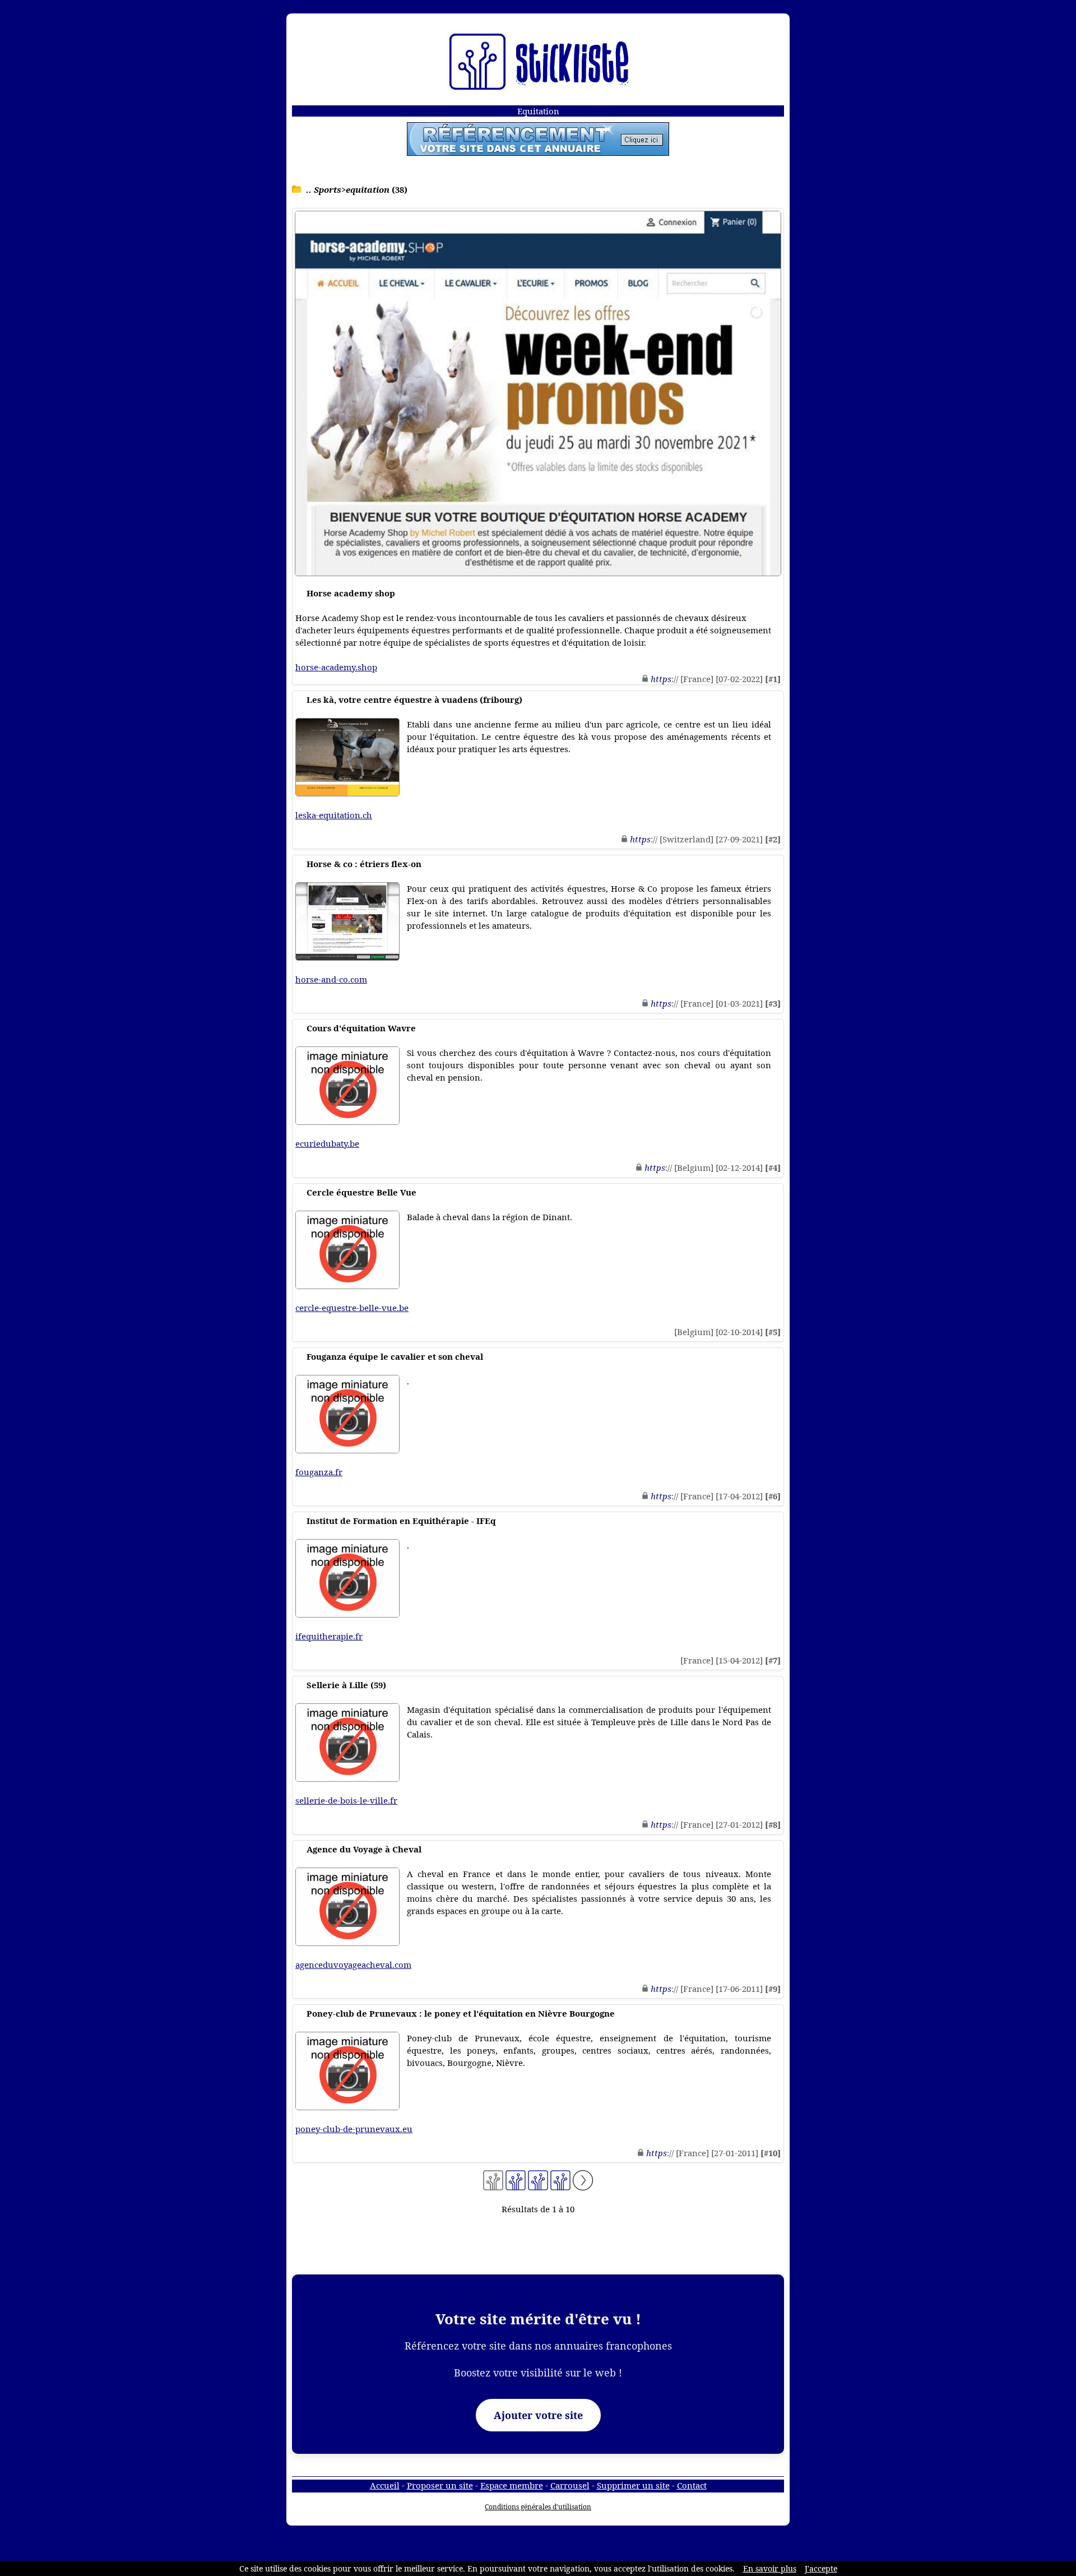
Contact (692, 2485)
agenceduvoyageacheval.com (353, 1965)
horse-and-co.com (331, 979)
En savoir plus (770, 2568)
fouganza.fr (319, 1472)
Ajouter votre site (538, 2415)
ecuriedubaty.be (327, 1143)
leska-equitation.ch (334, 815)
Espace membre (512, 2485)
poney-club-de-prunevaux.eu (354, 2129)
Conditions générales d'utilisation (538, 2507)
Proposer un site (440, 2485)
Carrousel (570, 2485)
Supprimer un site (633, 2485)
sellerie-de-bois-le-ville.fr (346, 1800)
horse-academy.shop (336, 667)
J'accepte (821, 2568)
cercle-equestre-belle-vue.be (352, 1308)
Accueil (385, 2485)
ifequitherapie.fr (329, 1636)
